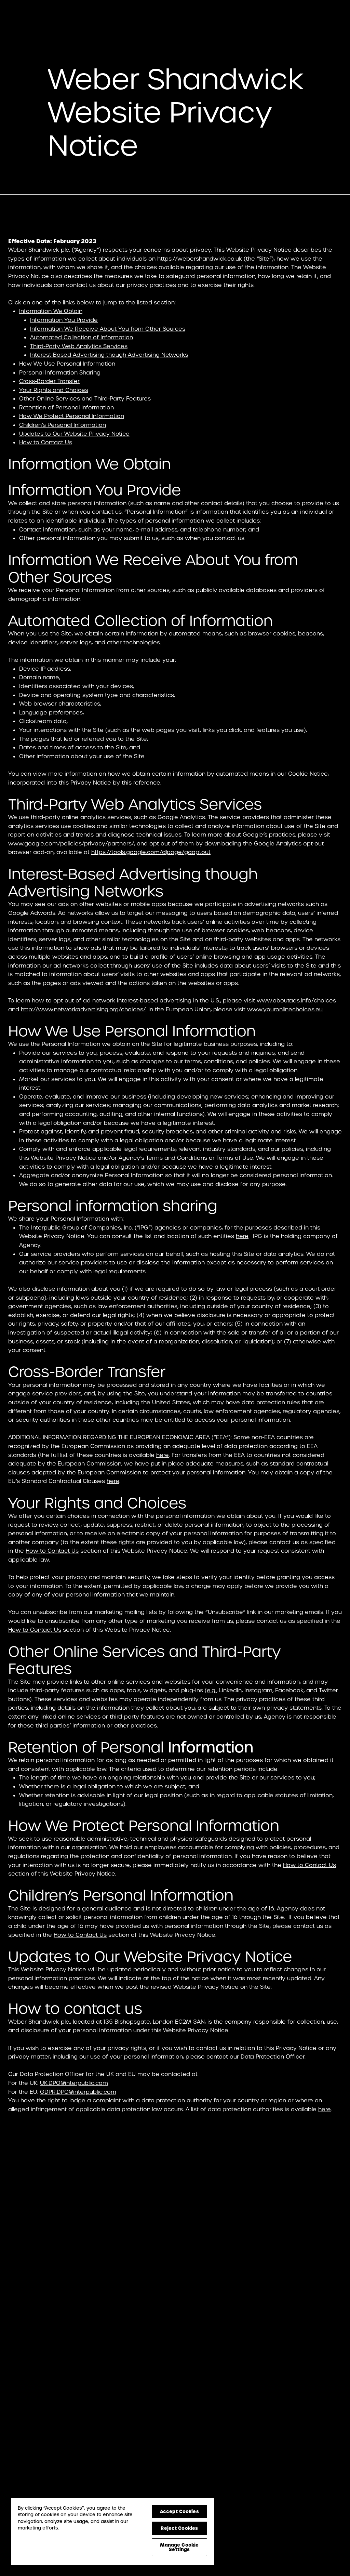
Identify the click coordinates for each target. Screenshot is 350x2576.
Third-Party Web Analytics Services (79, 346)
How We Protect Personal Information (72, 416)
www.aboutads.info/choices (296, 1001)
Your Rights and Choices (54, 390)
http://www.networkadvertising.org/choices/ (83, 1009)
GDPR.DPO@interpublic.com (78, 2092)
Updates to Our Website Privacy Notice (74, 434)
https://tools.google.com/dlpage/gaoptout (151, 852)
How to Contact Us (46, 442)
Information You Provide (64, 320)
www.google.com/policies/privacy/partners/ (71, 844)
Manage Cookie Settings (179, 2547)
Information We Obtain (51, 311)
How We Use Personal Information (67, 364)
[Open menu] (332, 17)
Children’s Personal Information (63, 425)
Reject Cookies (179, 2528)
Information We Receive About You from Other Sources (108, 329)
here (242, 1236)
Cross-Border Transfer (49, 381)
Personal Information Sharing (60, 373)
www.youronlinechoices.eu (285, 1009)
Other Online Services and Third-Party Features (85, 399)
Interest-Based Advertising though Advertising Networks (109, 355)
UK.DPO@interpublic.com (74, 2083)
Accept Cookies (179, 2511)
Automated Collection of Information (82, 337)
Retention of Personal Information (66, 408)
